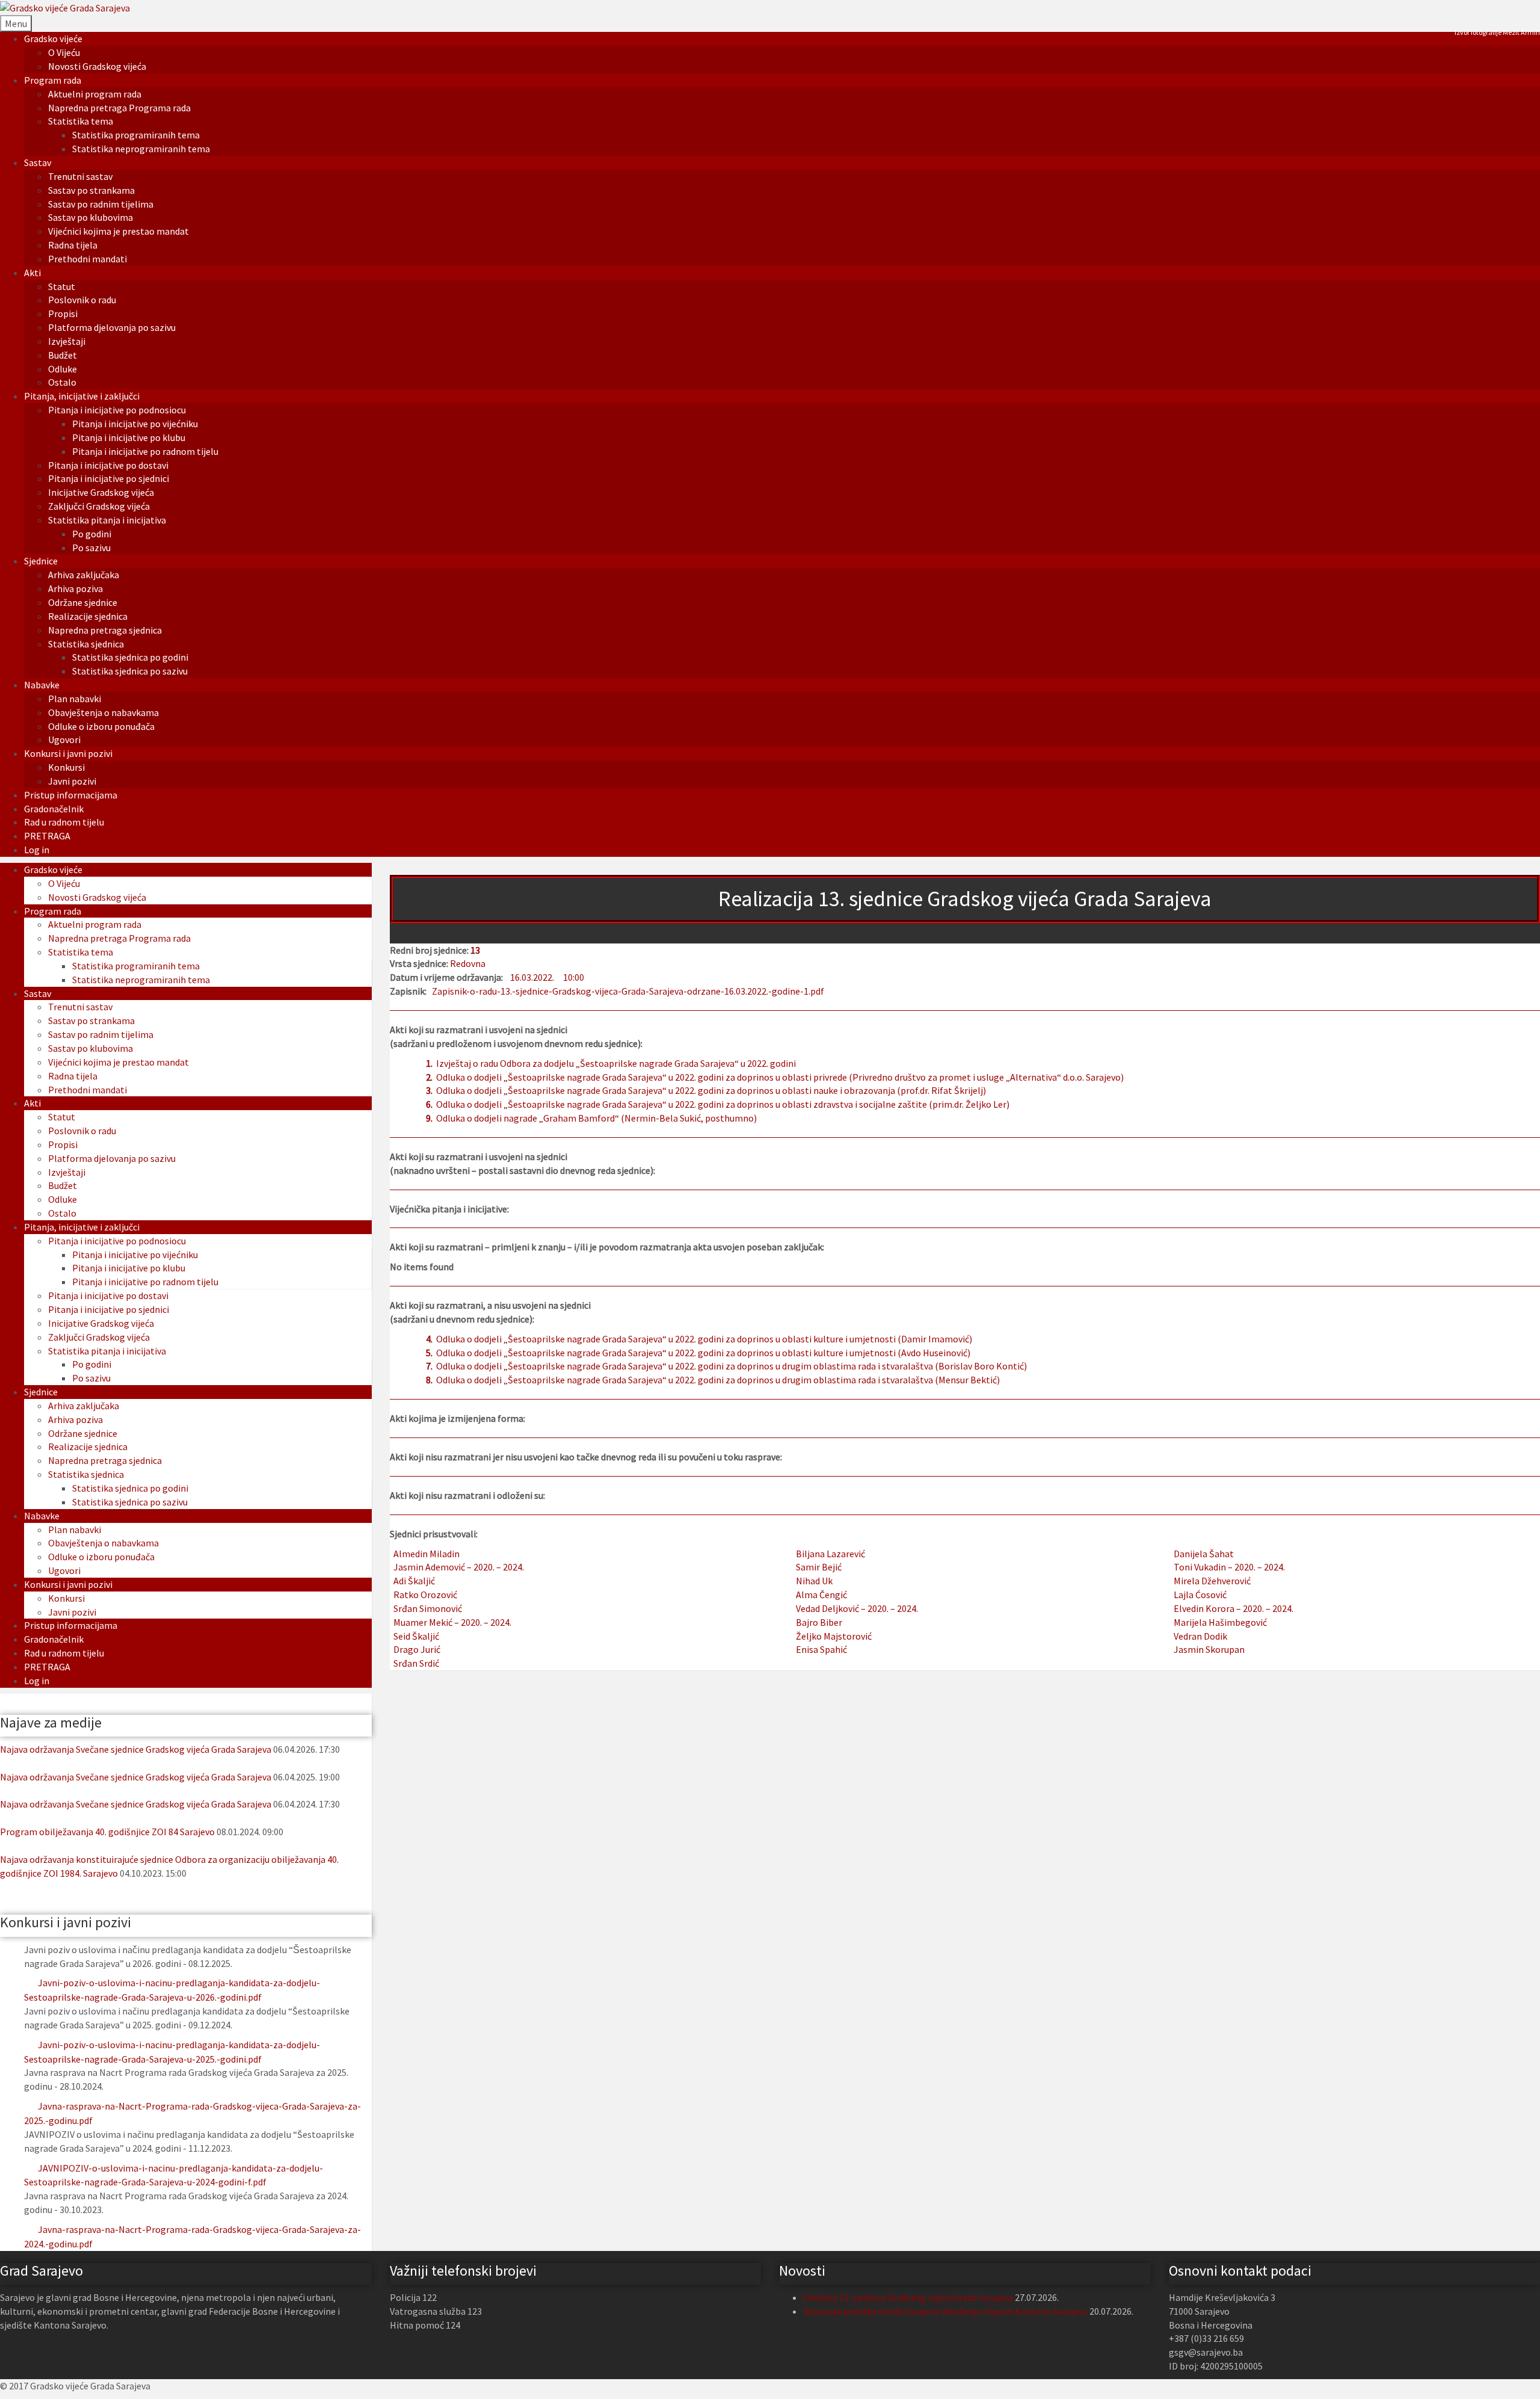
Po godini (92, 534)
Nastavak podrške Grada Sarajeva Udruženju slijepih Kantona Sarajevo (945, 2311)
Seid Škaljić (416, 1636)
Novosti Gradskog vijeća (97, 66)
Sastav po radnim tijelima (101, 204)
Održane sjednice (83, 602)
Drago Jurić (417, 1649)
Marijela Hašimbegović (1220, 1622)
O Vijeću (64, 52)
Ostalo (62, 382)
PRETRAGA (47, 836)
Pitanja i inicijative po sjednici (109, 478)
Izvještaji (67, 341)
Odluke (63, 369)
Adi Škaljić (414, 1581)
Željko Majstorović (834, 1636)
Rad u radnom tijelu (64, 822)
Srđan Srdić (416, 1663)
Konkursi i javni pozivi (68, 753)
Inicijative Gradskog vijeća (101, 492)
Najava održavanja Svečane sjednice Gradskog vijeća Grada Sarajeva (136, 1749)
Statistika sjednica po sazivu (130, 671)
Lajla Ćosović (1200, 1595)
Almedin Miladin (427, 1554)
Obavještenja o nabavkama (103, 712)
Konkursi (66, 767)
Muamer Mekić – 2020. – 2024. (452, 1622)
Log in (37, 850)
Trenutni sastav (80, 176)
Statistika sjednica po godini (130, 657)
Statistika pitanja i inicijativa (107, 520)
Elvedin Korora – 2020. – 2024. (1234, 1608)
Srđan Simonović (428, 1608)
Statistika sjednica (86, 644)
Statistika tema (81, 121)
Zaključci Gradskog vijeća (99, 506)
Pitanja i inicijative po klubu (129, 437)
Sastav (38, 162)
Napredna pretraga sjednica (105, 630)
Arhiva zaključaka (84, 575)
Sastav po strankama (91, 190)
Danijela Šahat (1204, 1554)
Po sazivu (91, 548)
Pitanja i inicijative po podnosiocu (117, 410)
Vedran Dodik (1200, 1636)
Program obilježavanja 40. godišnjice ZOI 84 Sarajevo (107, 1832)
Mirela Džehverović (1212, 1581)
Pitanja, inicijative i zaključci (82, 396)
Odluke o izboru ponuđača (101, 726)
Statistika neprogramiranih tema (141, 149)
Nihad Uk (814, 1581)
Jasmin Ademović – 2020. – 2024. (459, 1567)
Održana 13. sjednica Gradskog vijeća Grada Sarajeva (908, 2297)
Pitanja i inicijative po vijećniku (135, 424)
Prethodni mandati (88, 259)
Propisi (63, 313)
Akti (32, 273)
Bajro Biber (819, 1622)
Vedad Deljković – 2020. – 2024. (857, 1608)
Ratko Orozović (425, 1595)
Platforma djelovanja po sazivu (112, 327)
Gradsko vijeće (53, 39)
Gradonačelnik (54, 809)
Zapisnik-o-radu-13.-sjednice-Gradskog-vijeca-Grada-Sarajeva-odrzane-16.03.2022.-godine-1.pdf (628, 991)
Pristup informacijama (71, 795)
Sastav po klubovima (91, 217)
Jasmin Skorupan (1209, 1649)
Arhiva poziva (75, 588)
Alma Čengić (821, 1595)
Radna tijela (73, 245)
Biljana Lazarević (830, 1554)
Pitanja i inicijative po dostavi (108, 465)
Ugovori (64, 739)
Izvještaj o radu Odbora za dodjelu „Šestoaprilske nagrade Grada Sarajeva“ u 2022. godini (616, 1063)
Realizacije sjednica (88, 616)
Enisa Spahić (821, 1649)
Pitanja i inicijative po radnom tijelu (145, 451)
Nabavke (42, 685)
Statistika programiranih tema (136, 135)
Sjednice (41, 561)
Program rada (53, 80)
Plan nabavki (75, 699)
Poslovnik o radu (82, 300)
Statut (62, 286)
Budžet (63, 355)
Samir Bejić (819, 1567)
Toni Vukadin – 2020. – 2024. (1229, 1567)
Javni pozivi (72, 781)
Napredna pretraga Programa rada (119, 108)
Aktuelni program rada (95, 94)
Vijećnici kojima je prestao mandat (119, 231)
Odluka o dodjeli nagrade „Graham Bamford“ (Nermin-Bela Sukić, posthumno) (596, 1118)
